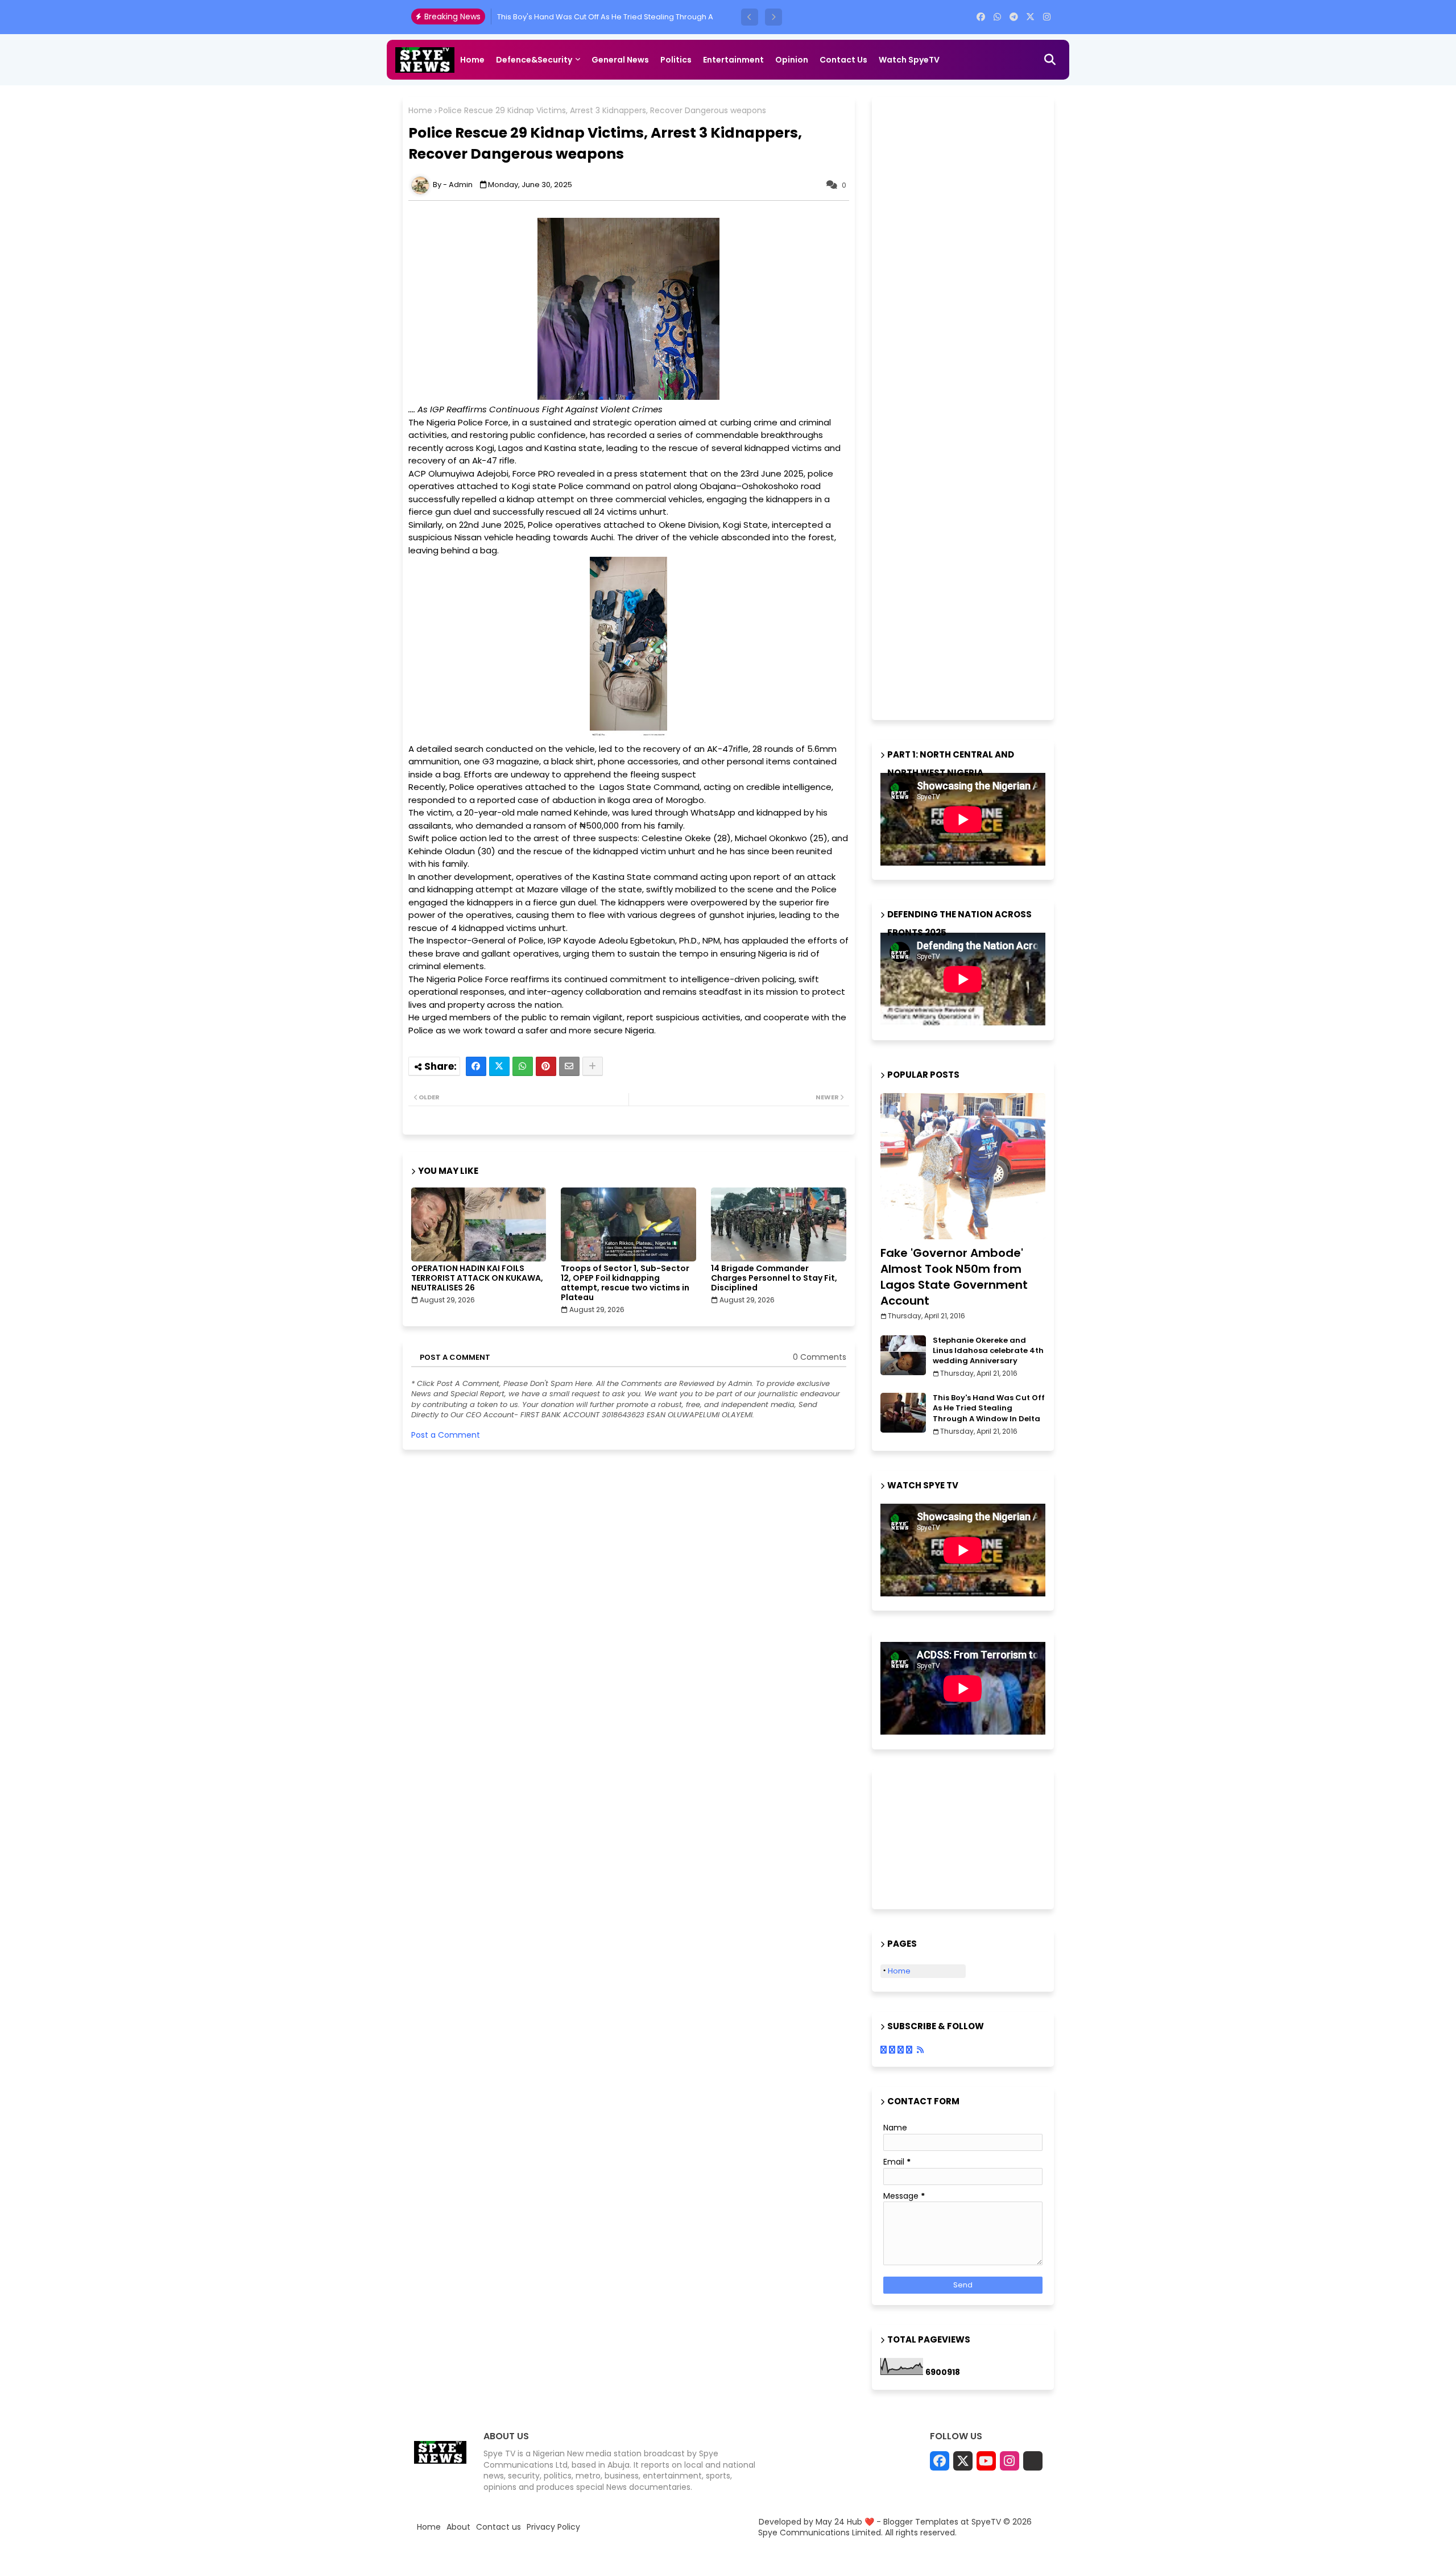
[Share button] (593, 1066)
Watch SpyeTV (909, 60)
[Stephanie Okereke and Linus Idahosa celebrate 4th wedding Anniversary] (903, 1355)
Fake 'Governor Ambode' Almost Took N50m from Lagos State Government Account (954, 1277)
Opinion (792, 60)
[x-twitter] (1030, 17)
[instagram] (1047, 17)
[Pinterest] (546, 1066)
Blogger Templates (921, 2522)
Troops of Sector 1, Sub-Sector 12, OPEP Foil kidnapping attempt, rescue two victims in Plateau (625, 1283)
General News (620, 60)
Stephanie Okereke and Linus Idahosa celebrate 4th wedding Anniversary (988, 1351)
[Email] (569, 1066)
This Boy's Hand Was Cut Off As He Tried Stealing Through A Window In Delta (989, 1408)
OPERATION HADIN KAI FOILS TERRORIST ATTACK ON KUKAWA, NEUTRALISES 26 (477, 1278)
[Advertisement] (966, 407)
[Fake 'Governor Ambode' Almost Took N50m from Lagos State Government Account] (963, 1166)
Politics (676, 60)
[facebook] (981, 17)
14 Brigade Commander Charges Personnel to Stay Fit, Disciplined (774, 1278)
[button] (750, 17)
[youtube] (986, 2461)
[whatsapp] (997, 17)
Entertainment (733, 60)
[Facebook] (476, 1066)
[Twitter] (499, 1066)
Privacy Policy (553, 2527)
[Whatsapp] (523, 1066)
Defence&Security (534, 60)
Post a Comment (446, 1435)
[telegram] (1014, 17)
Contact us (843, 60)
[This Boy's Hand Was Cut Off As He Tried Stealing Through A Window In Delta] (903, 1413)
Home (472, 60)
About (458, 2527)
